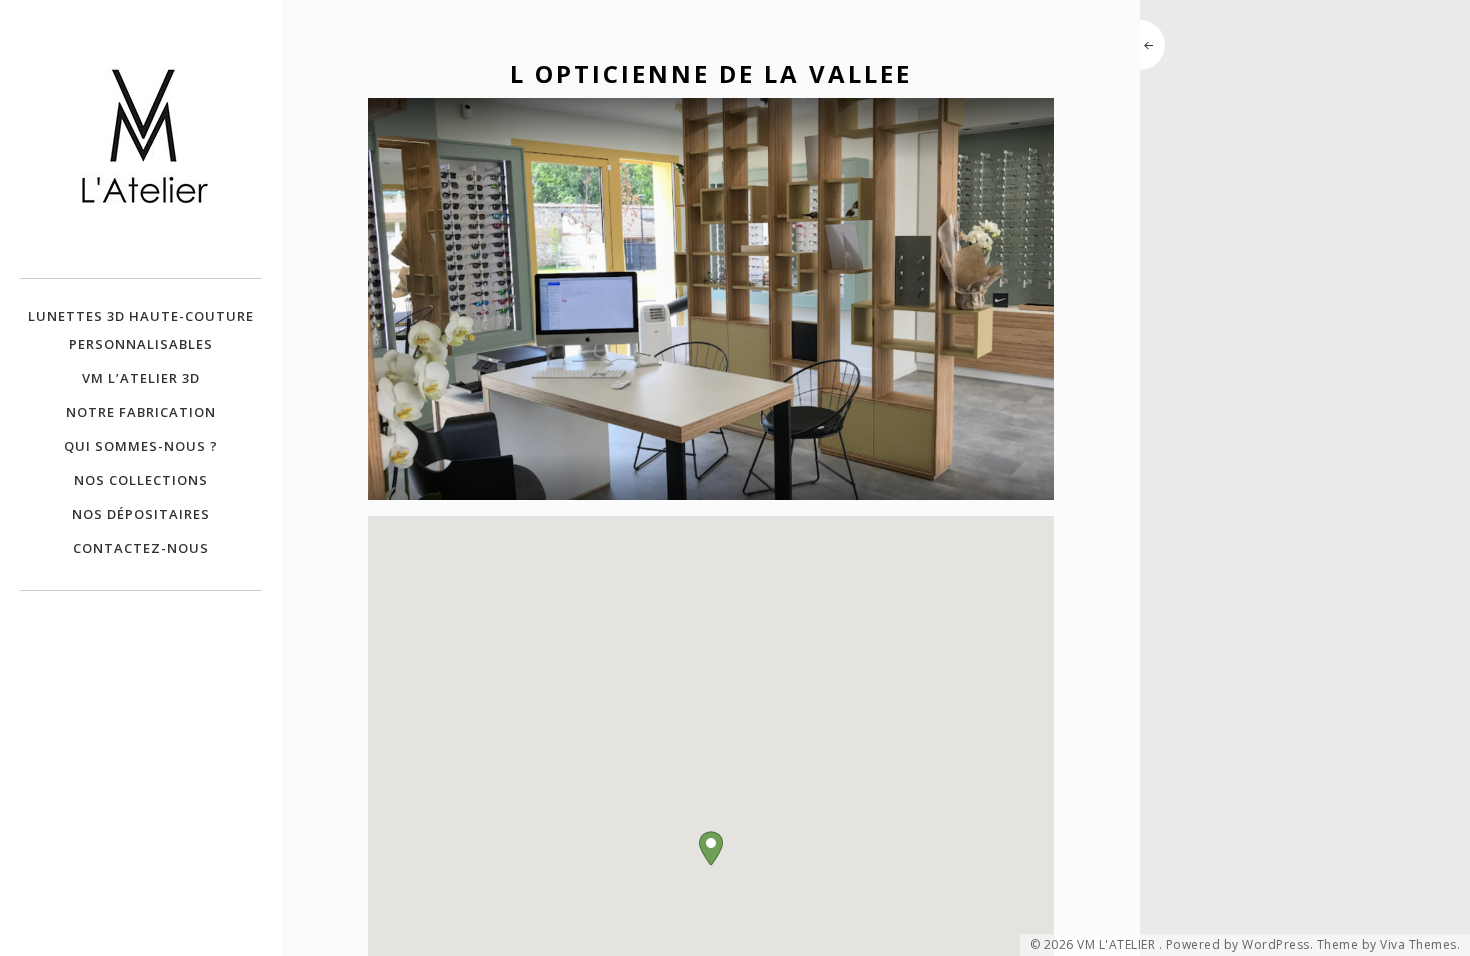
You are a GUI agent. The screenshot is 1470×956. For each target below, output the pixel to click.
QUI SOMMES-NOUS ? (141, 446)
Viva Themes (1418, 945)
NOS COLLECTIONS (141, 480)
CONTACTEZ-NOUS (141, 548)
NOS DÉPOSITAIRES (141, 514)
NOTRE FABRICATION (141, 412)
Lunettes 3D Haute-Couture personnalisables (141, 330)
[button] (711, 848)
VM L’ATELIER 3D (141, 378)
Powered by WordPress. (1240, 945)
